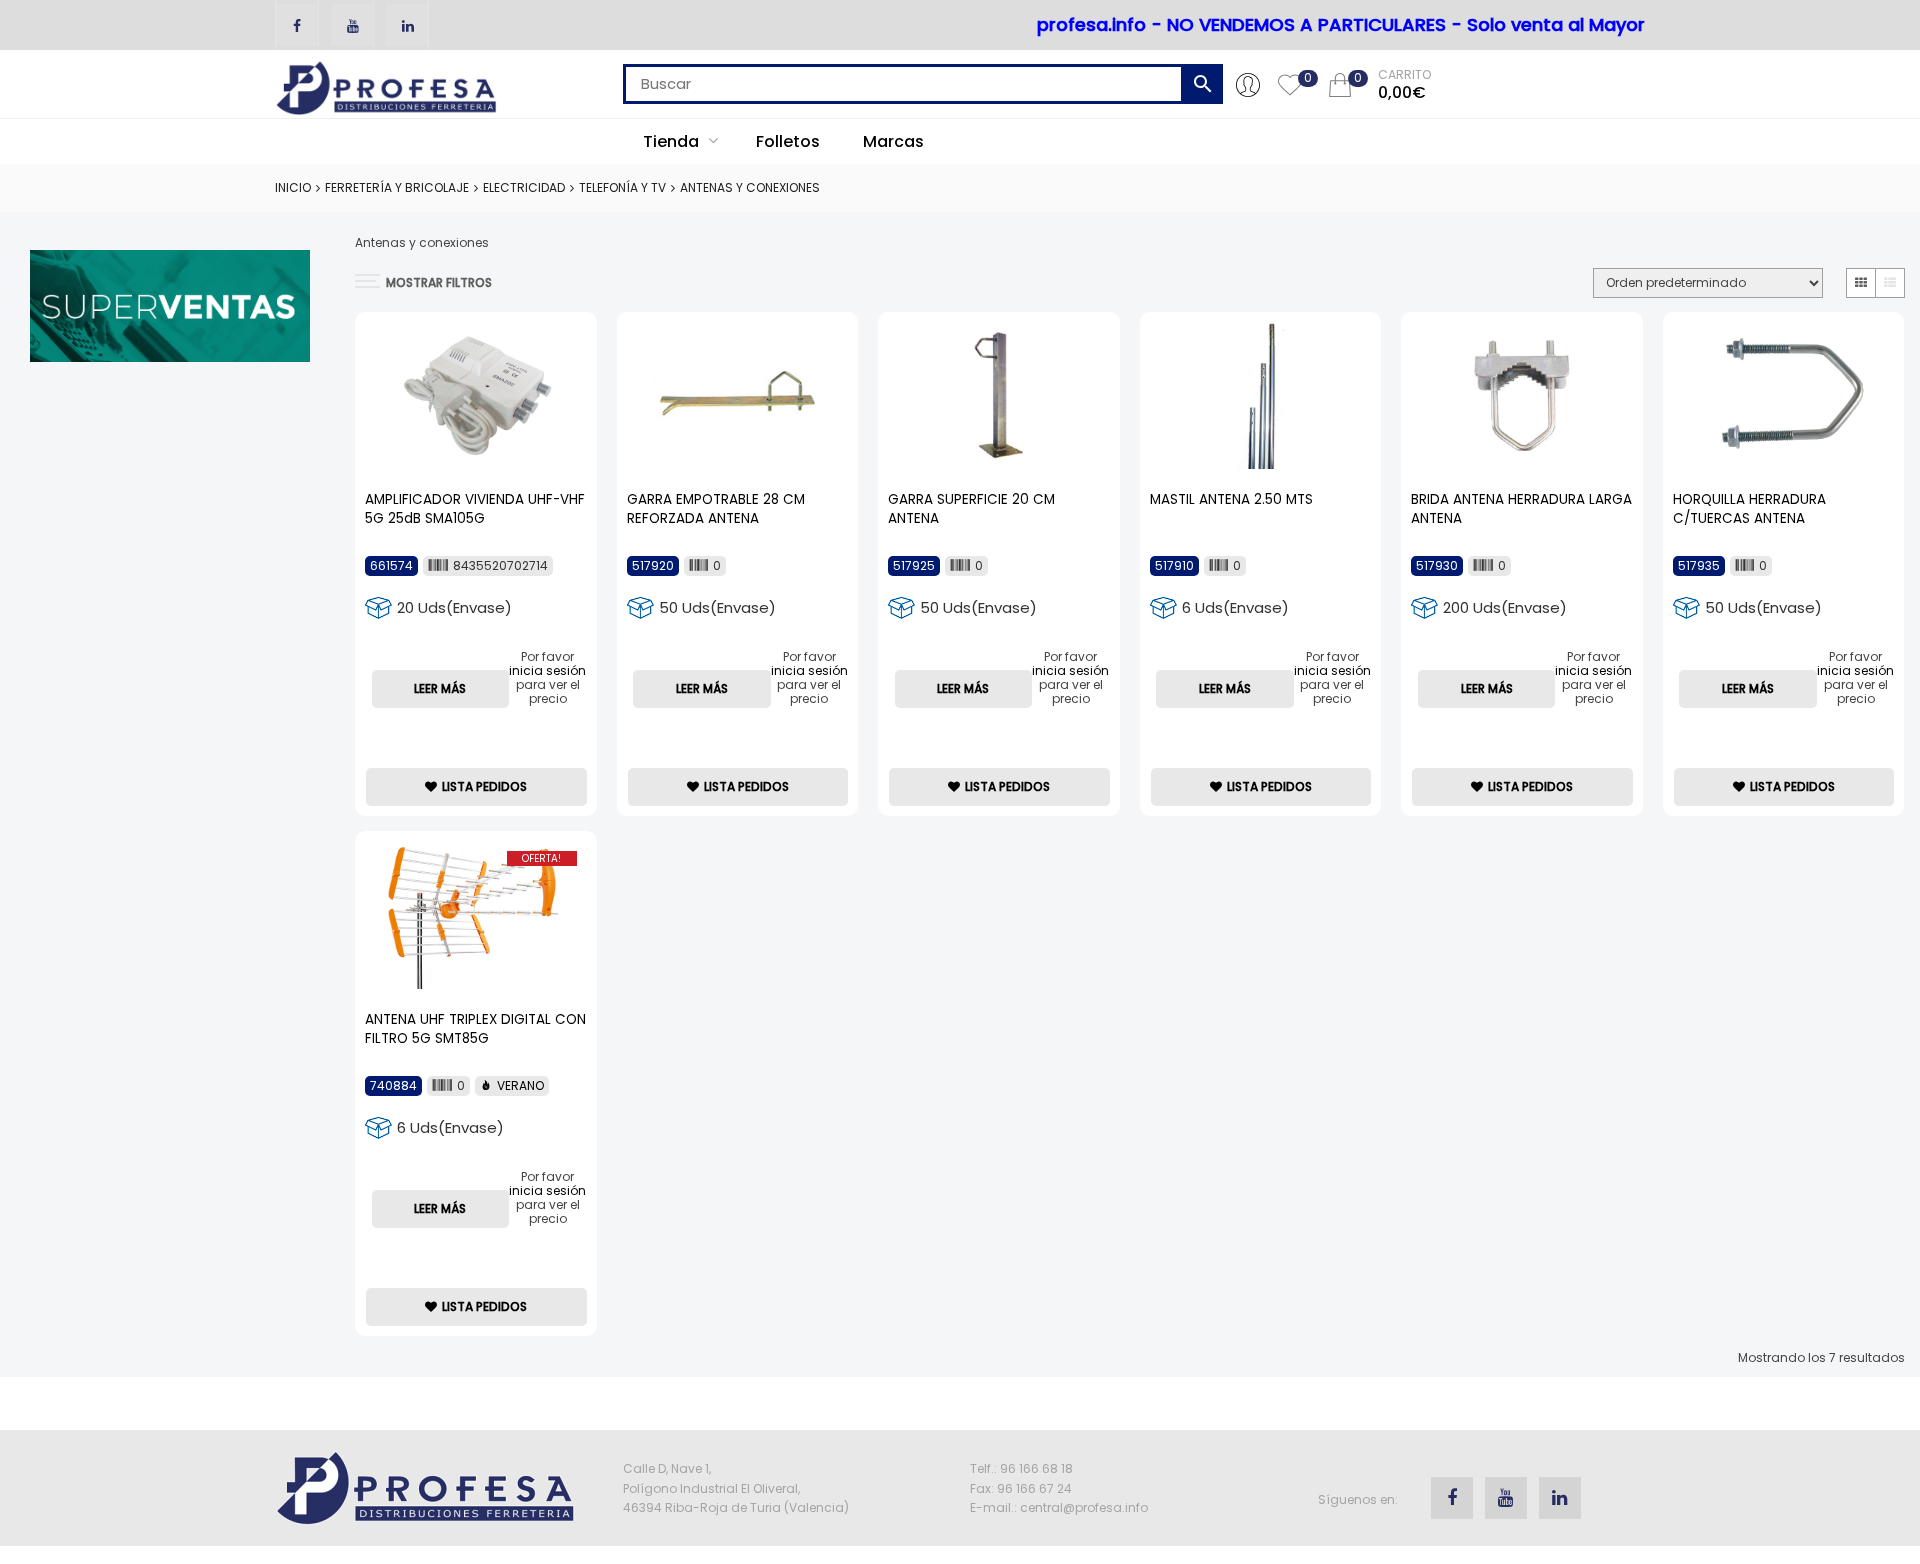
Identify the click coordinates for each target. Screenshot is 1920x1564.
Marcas (893, 141)
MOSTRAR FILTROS (439, 282)
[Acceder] (1248, 84)
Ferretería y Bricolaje (397, 187)
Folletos (788, 141)
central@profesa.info (1084, 1507)
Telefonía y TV (622, 187)
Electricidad (524, 187)
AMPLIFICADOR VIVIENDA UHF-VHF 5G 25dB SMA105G (475, 509)
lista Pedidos (484, 786)
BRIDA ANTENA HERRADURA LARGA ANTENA (1521, 509)
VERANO (520, 1085)
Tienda (673, 141)
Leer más (440, 688)
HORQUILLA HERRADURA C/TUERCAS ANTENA (1749, 509)
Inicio (293, 187)
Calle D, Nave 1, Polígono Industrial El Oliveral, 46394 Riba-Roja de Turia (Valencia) (736, 1487)
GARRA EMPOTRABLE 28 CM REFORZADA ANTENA (716, 509)
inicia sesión (547, 670)
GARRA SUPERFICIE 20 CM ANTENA (971, 509)
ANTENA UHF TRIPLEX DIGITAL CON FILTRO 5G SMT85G (475, 1029)
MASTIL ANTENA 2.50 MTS (1231, 499)
